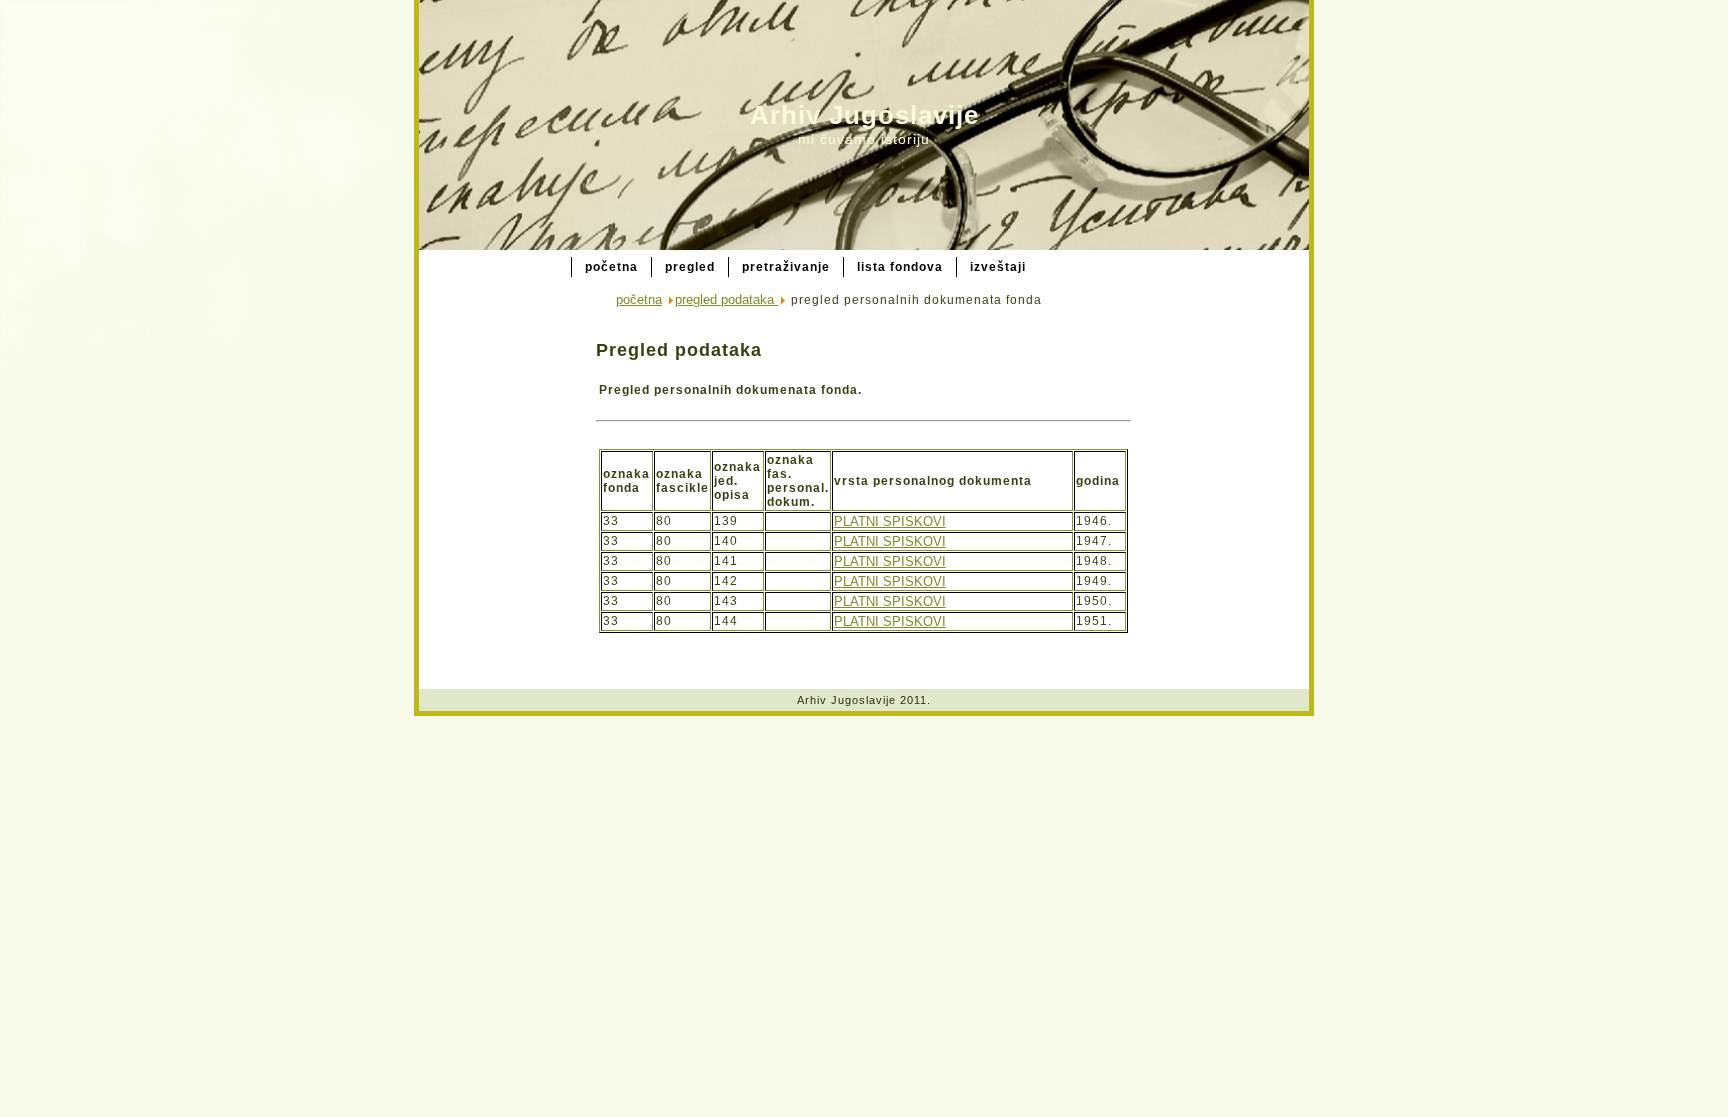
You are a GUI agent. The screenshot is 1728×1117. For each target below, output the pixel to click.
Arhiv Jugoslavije (864, 115)
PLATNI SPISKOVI (890, 521)
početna (639, 299)
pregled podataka (726, 299)
